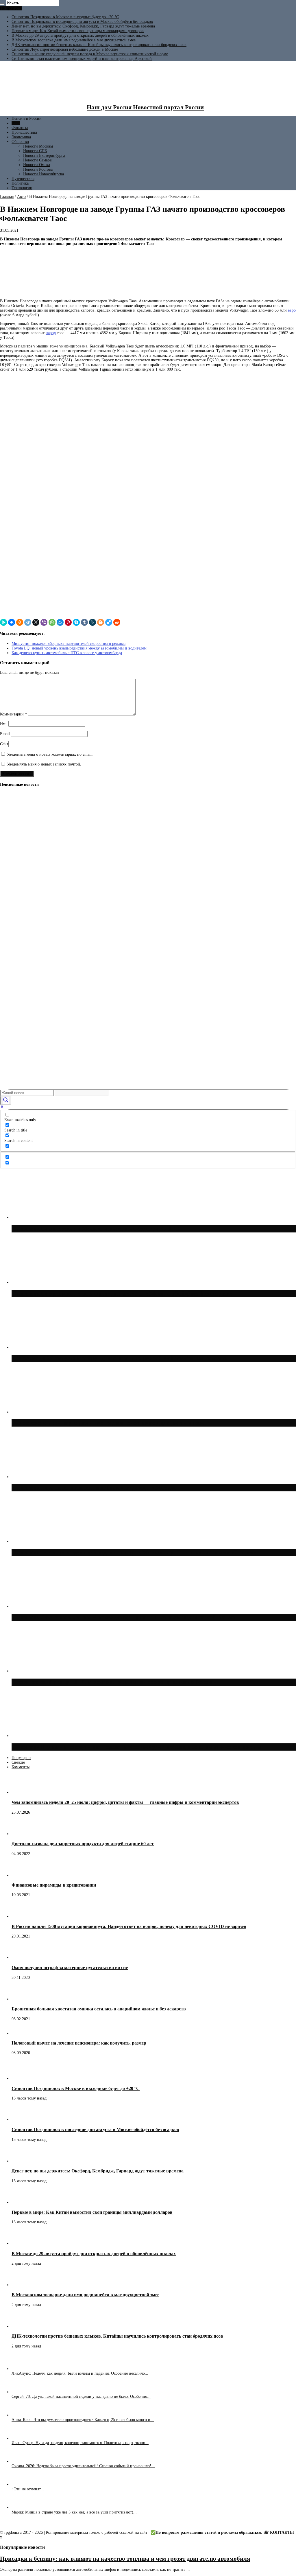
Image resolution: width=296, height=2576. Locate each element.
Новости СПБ (35, 151)
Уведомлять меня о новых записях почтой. (44, 764)
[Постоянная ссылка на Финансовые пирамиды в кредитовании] (22, 1875)
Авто (16, 123)
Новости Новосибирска (44, 174)
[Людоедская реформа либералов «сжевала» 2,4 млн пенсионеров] (10, 1060)
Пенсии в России (27, 118)
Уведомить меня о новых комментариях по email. (50, 754)
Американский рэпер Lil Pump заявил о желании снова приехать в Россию (114, 1682)
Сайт (4, 744)
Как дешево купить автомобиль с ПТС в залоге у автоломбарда (67, 653)
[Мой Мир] (60, 622)
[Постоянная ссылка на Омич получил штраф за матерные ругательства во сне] (22, 1958)
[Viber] (44, 622)
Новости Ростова (38, 169)
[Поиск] (2, 4)
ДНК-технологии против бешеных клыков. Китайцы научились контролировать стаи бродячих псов (99, 45)
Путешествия (23, 179)
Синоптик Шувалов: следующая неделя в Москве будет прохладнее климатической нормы (136, 1747)
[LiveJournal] (92, 622)
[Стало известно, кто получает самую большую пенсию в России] (10, 1082)
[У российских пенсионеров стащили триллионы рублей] (10, 811)
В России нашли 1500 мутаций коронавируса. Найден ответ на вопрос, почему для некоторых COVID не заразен (129, 1926)
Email (5, 734)
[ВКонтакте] (12, 622)
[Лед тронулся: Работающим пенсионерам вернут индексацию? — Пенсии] (10, 854)
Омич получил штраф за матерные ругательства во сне (70, 1967)
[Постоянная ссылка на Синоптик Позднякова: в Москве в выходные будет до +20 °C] (22, 2078)
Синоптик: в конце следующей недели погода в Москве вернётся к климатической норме (90, 54)
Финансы (20, 128)
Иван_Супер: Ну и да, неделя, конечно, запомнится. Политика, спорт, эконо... (80, 2443)
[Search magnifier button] (6, 1100)
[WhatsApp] (52, 622)
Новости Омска (37, 165)
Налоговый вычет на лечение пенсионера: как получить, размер (79, 2043)
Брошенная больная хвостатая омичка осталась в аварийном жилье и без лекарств (99, 2009)
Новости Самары (38, 160)
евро (292, 310)
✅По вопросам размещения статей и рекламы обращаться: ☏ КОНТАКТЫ (222, 2532)
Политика (20, 183)
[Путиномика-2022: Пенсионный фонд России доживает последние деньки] (10, 876)
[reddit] (117, 622)
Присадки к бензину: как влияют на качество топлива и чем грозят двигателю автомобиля (125, 2559)
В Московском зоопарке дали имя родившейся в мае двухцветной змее (74, 40)
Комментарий (13, 714)
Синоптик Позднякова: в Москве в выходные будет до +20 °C (65, 17)
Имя (4, 724)
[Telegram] (28, 622)
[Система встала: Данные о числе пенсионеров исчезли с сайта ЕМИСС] (10, 975)
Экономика (21, 137)
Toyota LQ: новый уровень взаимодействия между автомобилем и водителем (79, 648)
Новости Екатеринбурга (44, 156)
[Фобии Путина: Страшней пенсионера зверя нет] (10, 1039)
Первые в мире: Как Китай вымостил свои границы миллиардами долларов (78, 31)
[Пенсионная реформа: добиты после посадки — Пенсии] (10, 889)
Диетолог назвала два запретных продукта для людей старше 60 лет (83, 1844)
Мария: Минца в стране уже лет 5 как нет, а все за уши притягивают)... (74, 2512)
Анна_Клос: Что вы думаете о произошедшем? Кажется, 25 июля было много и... (83, 2420)
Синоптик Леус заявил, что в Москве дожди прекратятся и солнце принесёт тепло (123, 1617)
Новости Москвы (38, 146)
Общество (20, 142)
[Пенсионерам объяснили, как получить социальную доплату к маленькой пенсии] (10, 953)
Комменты (21, 1767)
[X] (36, 622)
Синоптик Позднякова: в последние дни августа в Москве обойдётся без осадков (82, 22)
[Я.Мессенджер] (3, 622)
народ (51, 333)
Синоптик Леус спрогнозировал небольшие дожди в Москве (65, 49)
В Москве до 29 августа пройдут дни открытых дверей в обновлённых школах (80, 35)
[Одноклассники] (20, 622)
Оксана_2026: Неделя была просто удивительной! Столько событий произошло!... (83, 2466)
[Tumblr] (84, 622)
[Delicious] (109, 622)
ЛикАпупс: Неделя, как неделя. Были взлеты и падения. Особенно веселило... (80, 2373)
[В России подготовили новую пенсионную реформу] (10, 932)
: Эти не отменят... (28, 2489)
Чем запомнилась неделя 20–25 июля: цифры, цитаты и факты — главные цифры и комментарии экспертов (125, 1802)
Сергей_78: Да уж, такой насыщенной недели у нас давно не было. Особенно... (81, 2396)
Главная (7, 197)
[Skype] (76, 622)
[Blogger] (101, 622)
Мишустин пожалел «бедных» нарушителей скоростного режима (69, 644)
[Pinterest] (68, 622)
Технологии (22, 188)
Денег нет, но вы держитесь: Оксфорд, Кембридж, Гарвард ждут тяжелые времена (83, 26)
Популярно (21, 1758)
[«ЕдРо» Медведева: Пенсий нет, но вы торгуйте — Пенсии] (10, 911)
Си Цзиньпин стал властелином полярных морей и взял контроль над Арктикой (82, 59)
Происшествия (24, 132)
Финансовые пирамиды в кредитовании (54, 1885)
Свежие (18, 1762)
